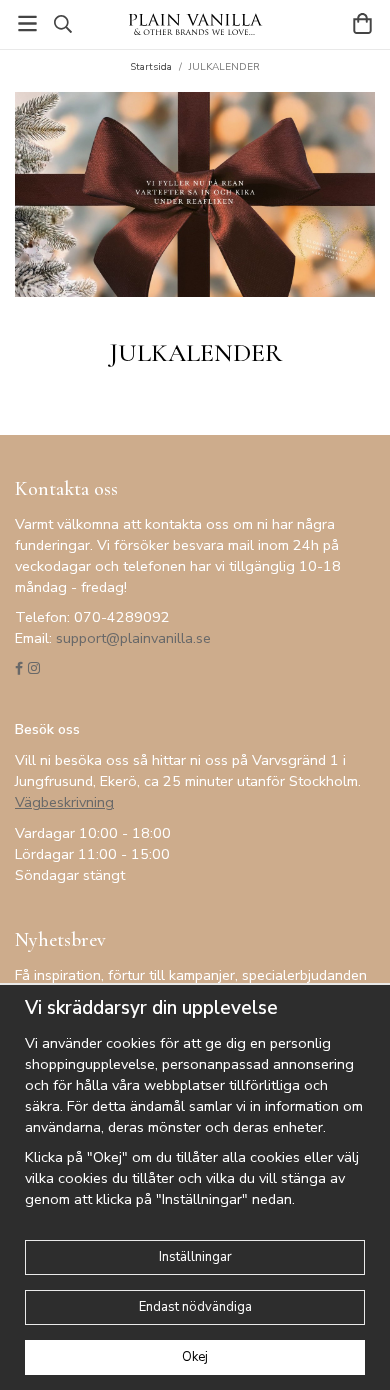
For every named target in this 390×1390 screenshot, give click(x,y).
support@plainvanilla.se (133, 638)
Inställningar (195, 1257)
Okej (195, 1357)
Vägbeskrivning (64, 802)
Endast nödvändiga (195, 1307)
